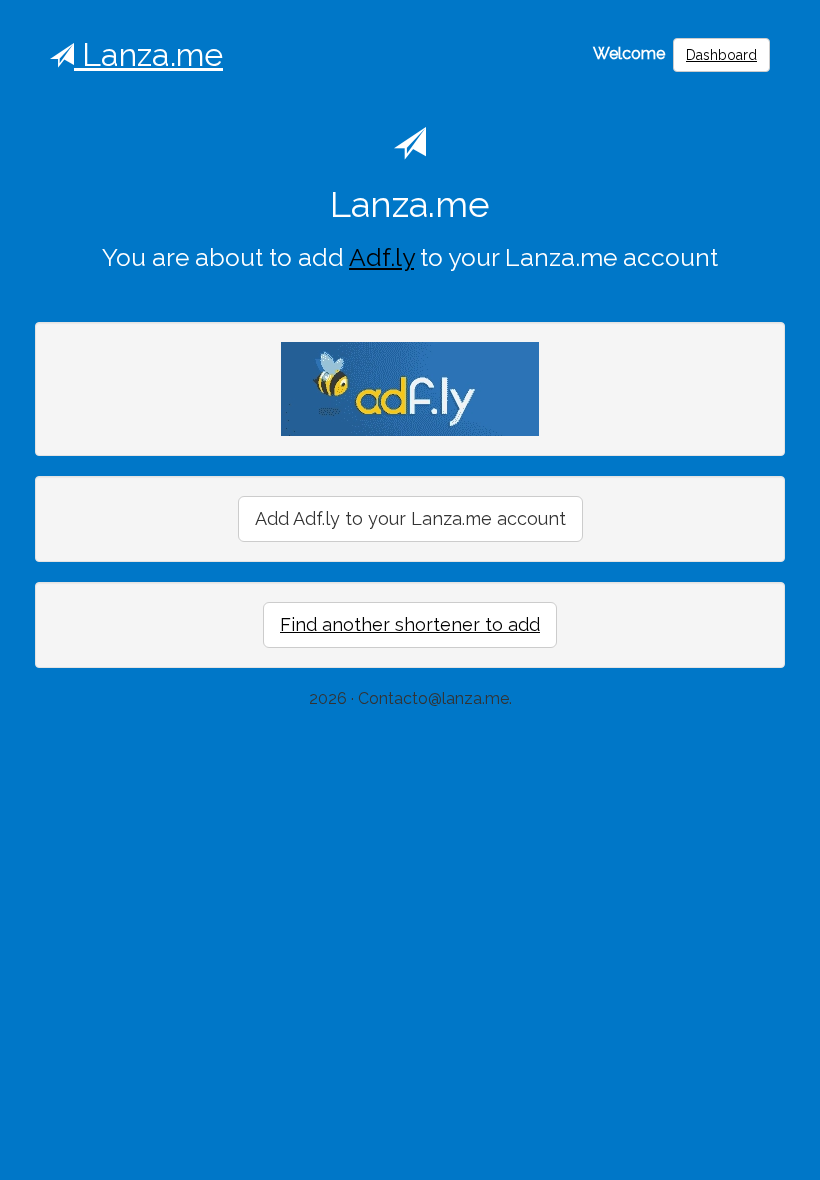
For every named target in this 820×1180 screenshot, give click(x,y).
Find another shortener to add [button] (410, 624)
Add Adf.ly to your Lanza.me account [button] (410, 518)
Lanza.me (148, 54)
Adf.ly (381, 257)
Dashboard (721, 55)
